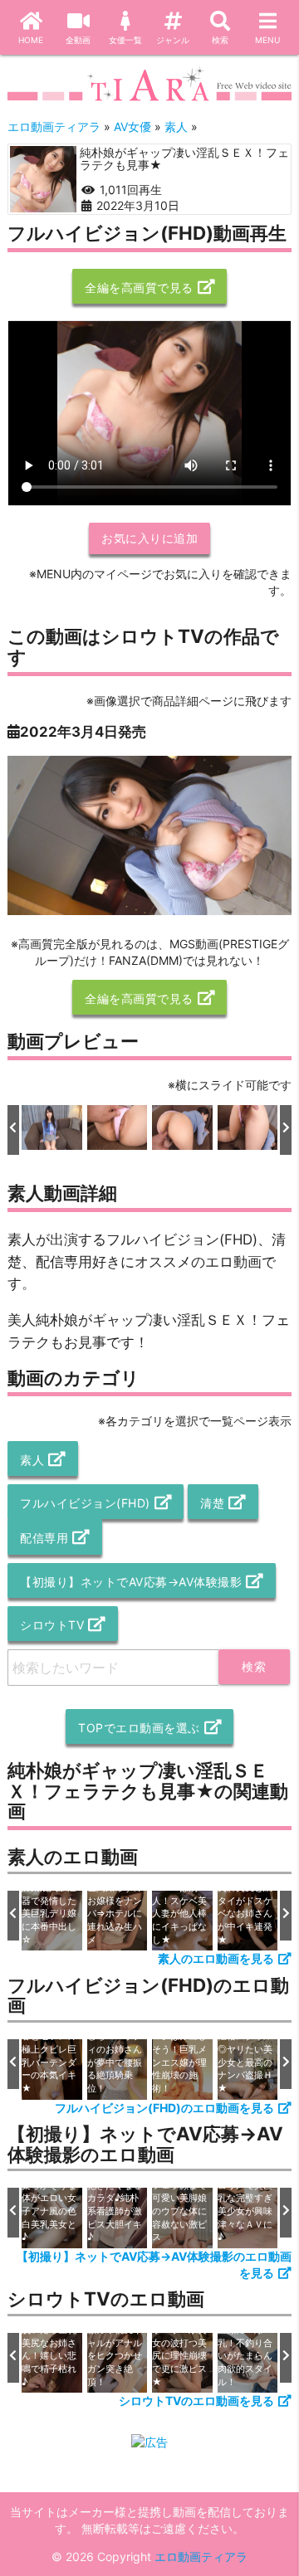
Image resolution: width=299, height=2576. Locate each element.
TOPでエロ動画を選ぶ (139, 1728)
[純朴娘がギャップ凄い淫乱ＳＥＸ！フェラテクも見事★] (43, 179)
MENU (267, 40)
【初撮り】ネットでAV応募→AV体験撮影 (131, 1582)
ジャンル (173, 40)
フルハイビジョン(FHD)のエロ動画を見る (164, 2108)
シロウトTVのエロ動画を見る (196, 2401)
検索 (220, 40)
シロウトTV (52, 1625)
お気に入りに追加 (149, 538)
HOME (31, 40)
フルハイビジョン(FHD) (85, 1503)
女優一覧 (125, 40)
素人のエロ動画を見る (216, 1958)
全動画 (78, 40)
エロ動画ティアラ (201, 2557)
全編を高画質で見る (139, 287)
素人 (32, 1460)
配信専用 (44, 1538)
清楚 (212, 1503)
